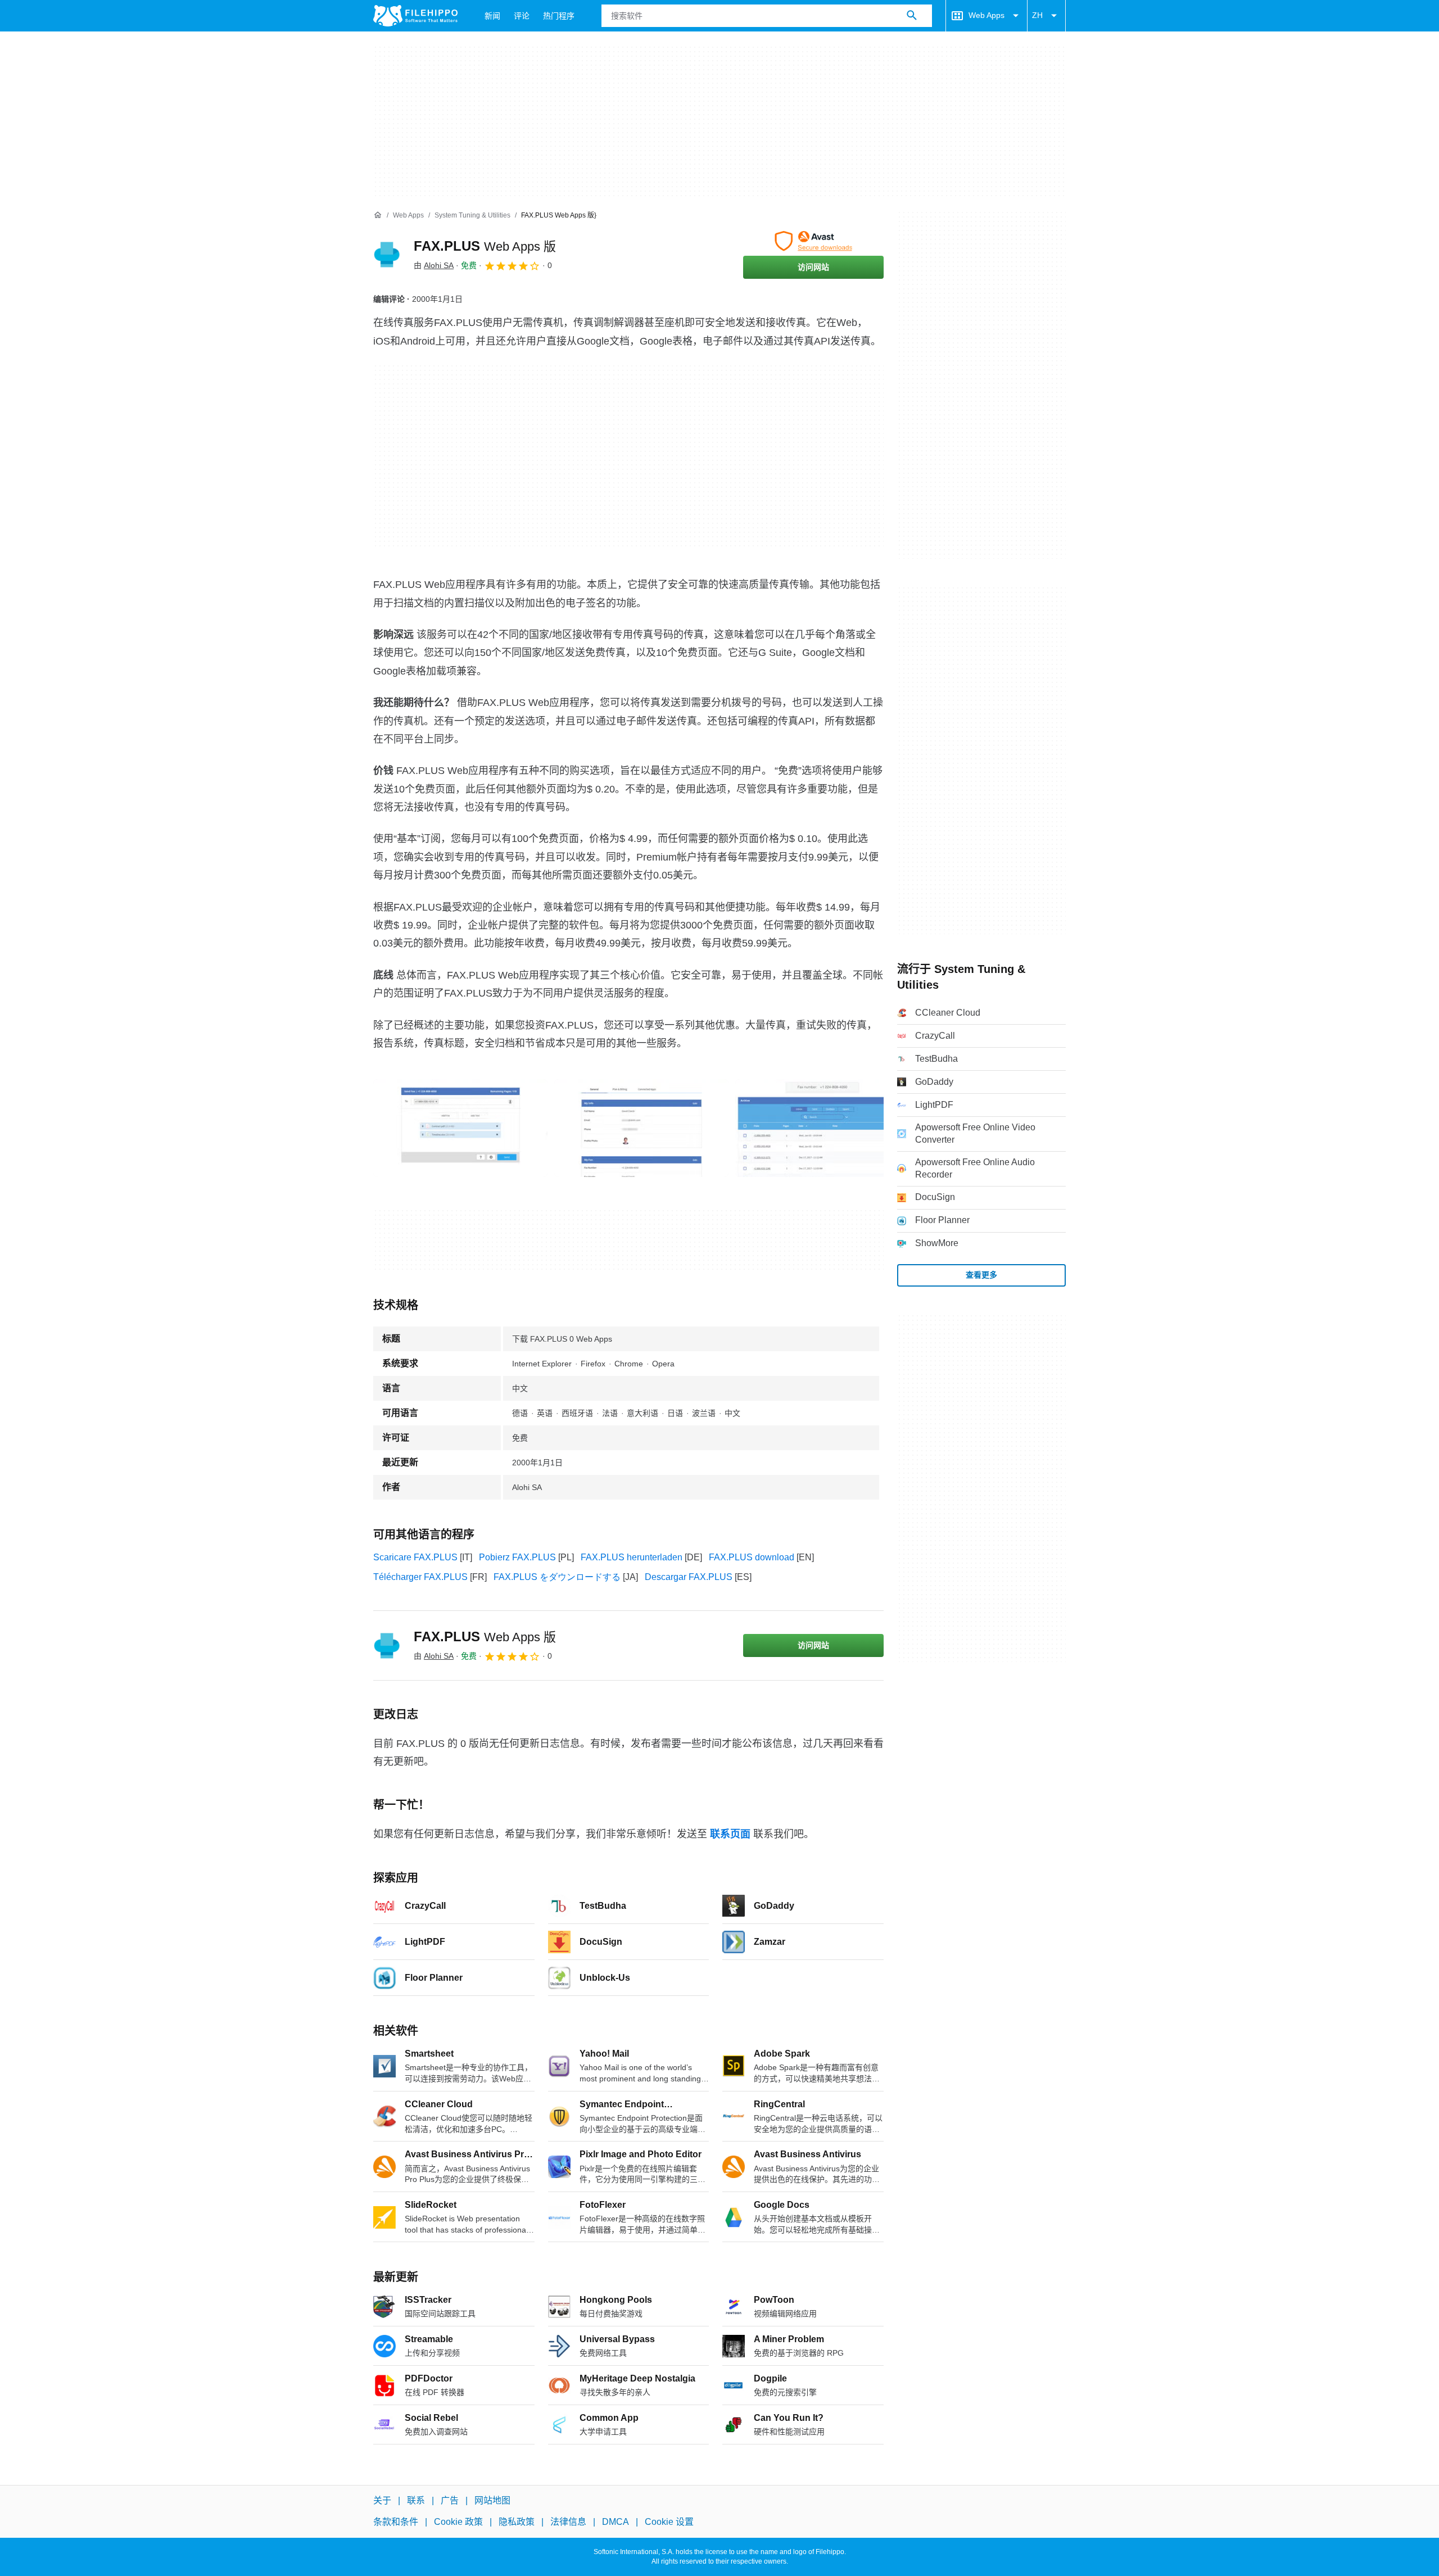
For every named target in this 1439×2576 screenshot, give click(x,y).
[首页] (378, 215)
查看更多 (981, 1275)
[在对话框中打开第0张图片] (460, 1128)
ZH (1037, 15)
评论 (522, 16)
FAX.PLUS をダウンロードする (557, 1577)
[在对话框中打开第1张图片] (641, 1128)
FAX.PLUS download (752, 1557)
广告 (450, 2500)
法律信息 (568, 2522)
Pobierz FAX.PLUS (517, 1557)
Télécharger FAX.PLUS (420, 1577)
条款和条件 (396, 2522)
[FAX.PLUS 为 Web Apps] (387, 255)
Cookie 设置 (669, 2522)
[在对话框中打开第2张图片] (822, 1128)
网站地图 (492, 2500)
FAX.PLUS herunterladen (632, 1557)
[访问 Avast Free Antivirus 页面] (813, 241)
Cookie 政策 (458, 2522)
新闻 (492, 16)
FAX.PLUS (485, 246)
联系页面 (730, 1834)
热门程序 (559, 16)
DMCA (616, 2522)
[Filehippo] (415, 16)
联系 (416, 2500)
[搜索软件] (912, 16)
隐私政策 (517, 2522)
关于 (382, 2500)
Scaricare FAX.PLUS (415, 1557)
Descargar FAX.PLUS (689, 1577)
